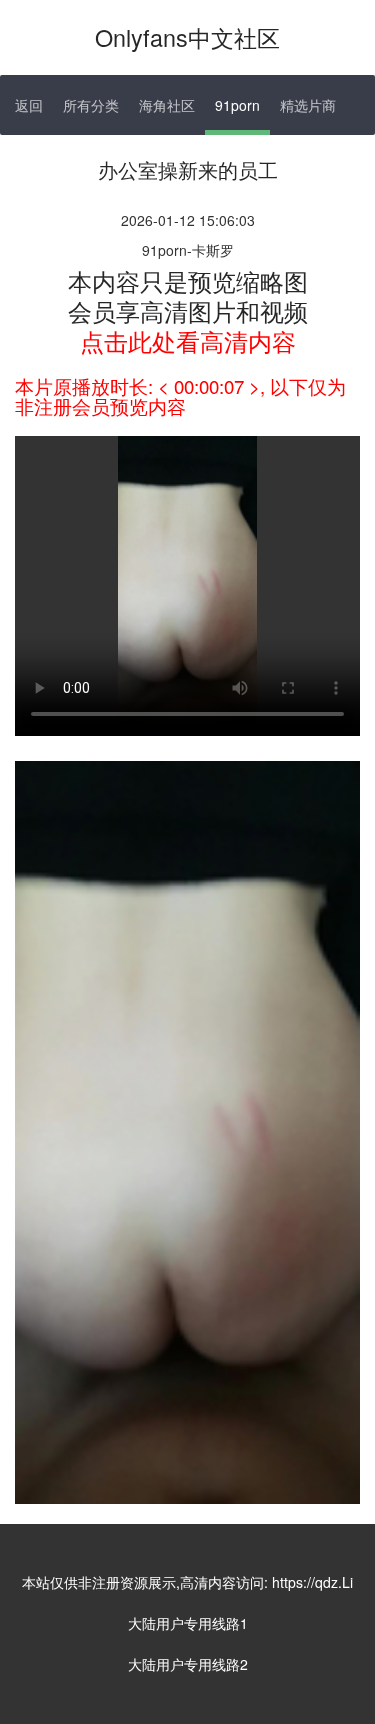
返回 (29, 105)
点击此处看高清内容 (188, 340)
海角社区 (167, 105)
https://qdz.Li (312, 1582)
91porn (237, 105)
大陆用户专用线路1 (188, 1623)
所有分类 (91, 105)
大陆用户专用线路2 (188, 1664)
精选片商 (308, 105)
